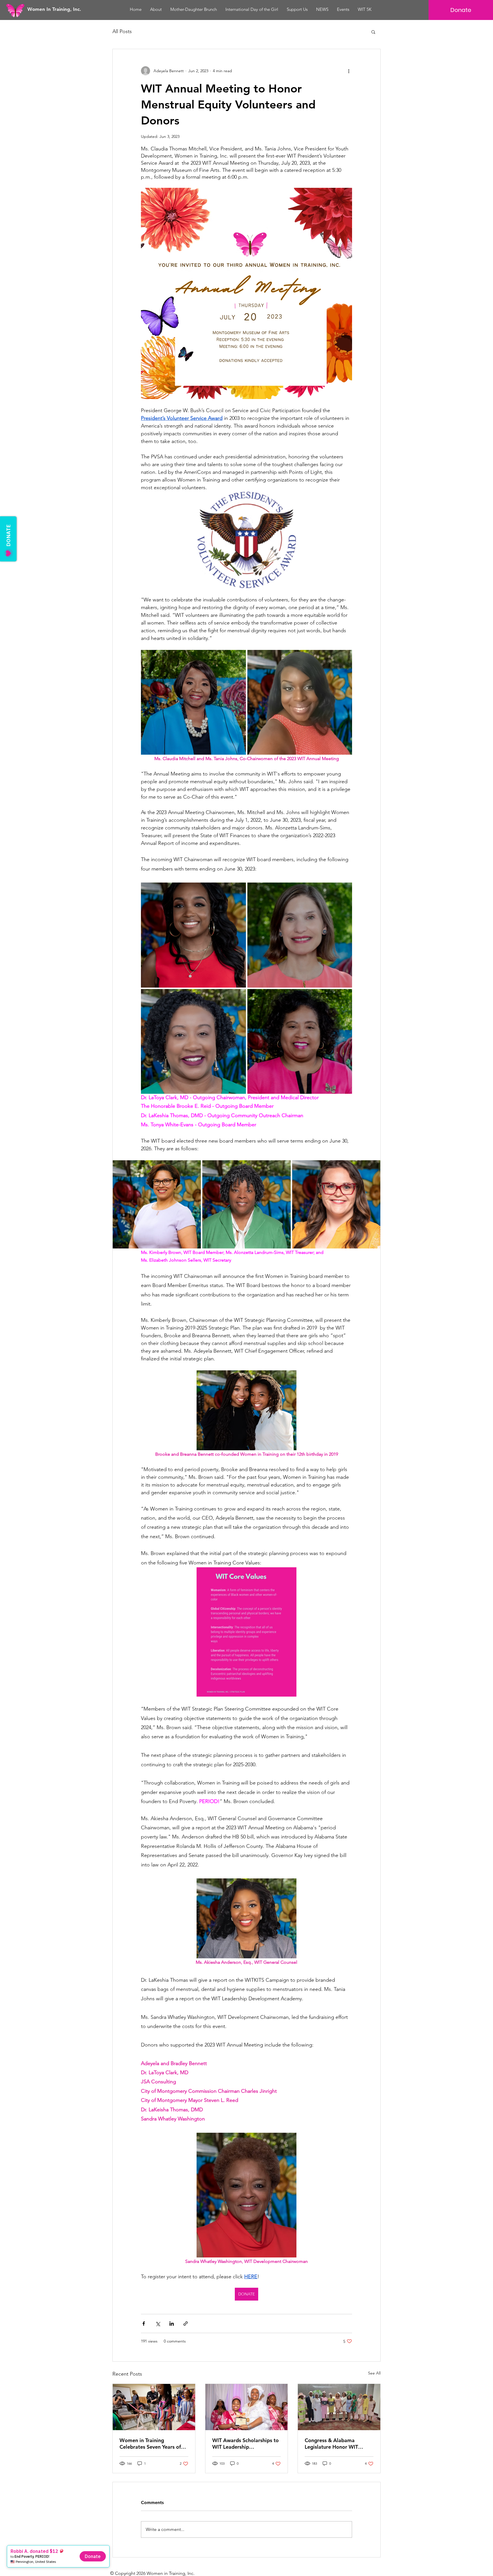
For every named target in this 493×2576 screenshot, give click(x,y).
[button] (373, 32)
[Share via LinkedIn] (172, 2324)
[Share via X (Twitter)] (158, 2324)
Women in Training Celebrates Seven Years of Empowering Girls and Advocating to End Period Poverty (150, 2444)
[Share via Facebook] (144, 2324)
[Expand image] (193, 702)
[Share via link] (186, 2324)
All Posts (122, 31)
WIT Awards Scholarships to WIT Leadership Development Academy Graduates (246, 2444)
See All (374, 2373)
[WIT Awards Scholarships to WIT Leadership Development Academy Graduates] (247, 2407)
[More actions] (349, 71)
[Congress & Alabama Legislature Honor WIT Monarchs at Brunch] (339, 2407)
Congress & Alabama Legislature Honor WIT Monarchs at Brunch (331, 2444)
